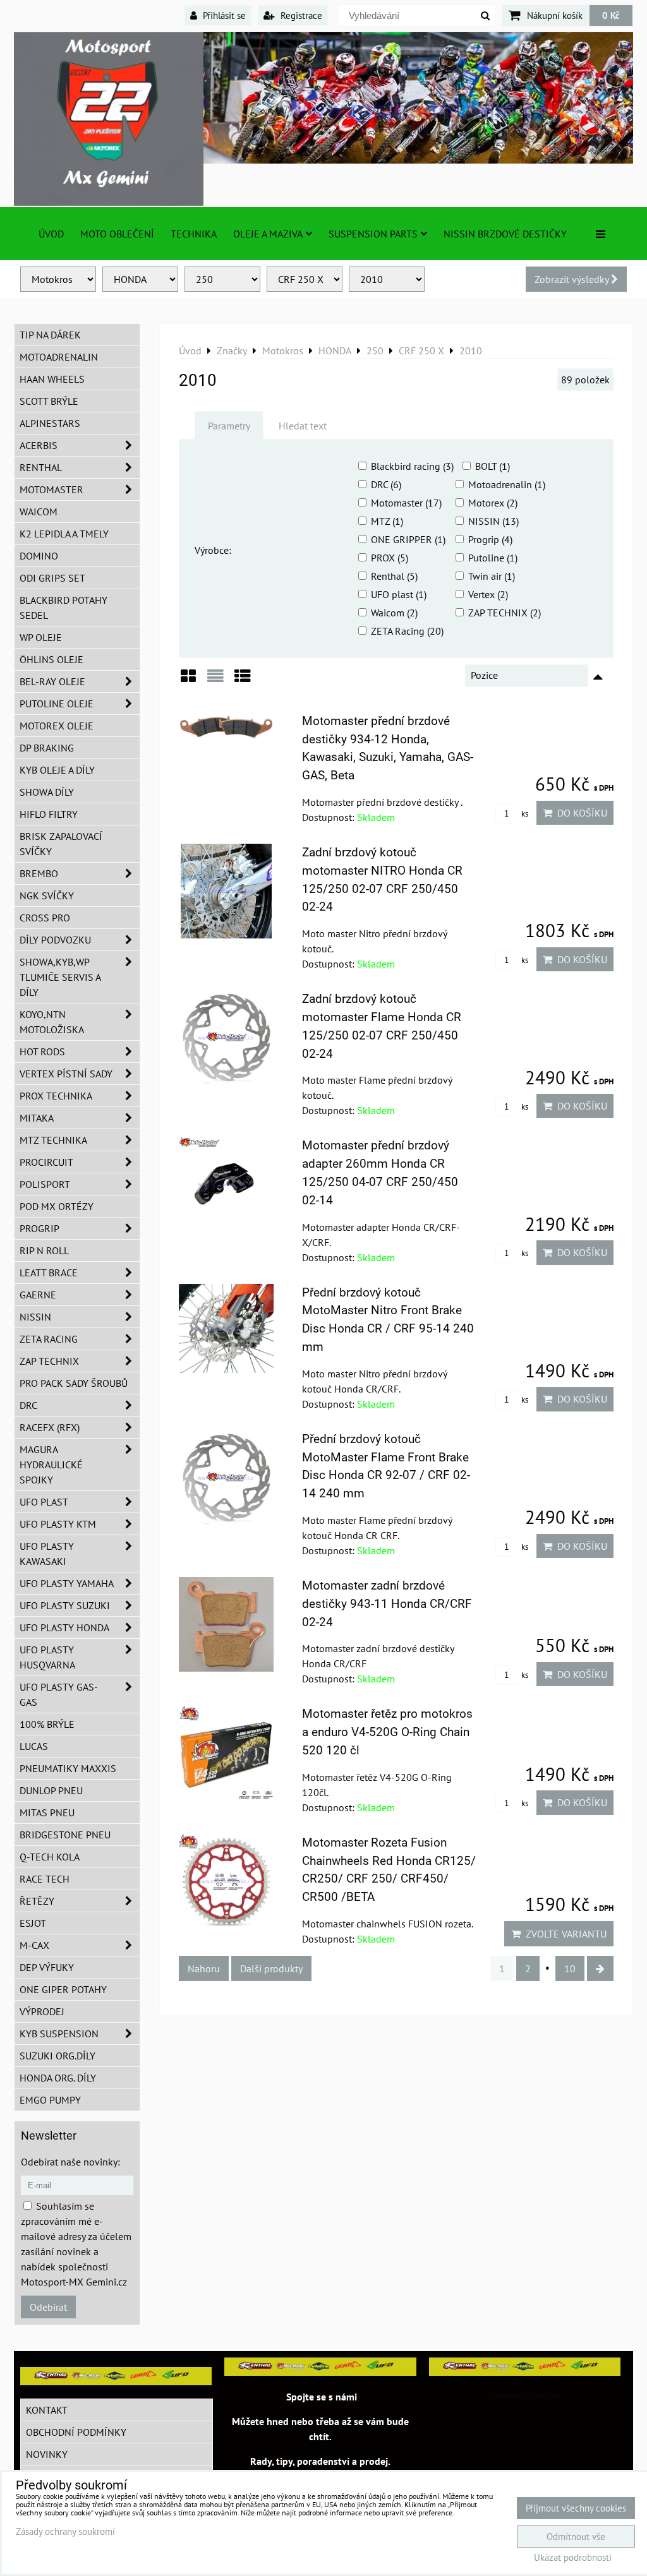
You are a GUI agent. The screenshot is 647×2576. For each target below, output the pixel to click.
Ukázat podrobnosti (573, 2558)
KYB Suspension (59, 2034)
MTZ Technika (53, 1140)
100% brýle (47, 1724)
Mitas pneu (47, 1812)
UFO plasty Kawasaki (47, 1554)
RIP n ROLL (44, 1250)
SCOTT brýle (49, 401)
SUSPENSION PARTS (373, 234)
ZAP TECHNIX (49, 1361)
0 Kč (611, 15)
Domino (39, 556)
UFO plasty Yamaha (67, 1583)
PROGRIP (39, 1228)
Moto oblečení (117, 234)
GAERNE (38, 1295)
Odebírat (48, 2307)
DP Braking (47, 748)
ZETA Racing (49, 1339)
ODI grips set (52, 578)
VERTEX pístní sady (66, 1074)
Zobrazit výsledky (573, 279)
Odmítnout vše (576, 2537)
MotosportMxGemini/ (524, 2395)
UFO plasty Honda (64, 1627)
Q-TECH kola (50, 1857)
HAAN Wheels (52, 379)
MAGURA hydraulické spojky (51, 1465)
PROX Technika (56, 1096)
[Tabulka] (243, 680)
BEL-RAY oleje (52, 681)
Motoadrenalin (59, 357)
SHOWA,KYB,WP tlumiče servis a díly (60, 977)
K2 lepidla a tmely (64, 534)
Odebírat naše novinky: (70, 2162)
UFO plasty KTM (58, 1524)
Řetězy (37, 1901)
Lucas (34, 1746)
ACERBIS (39, 445)
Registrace (300, 15)
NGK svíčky (47, 896)
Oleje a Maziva (268, 234)
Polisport (45, 1184)
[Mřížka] (188, 680)
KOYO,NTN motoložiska (52, 1022)
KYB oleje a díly (57, 770)
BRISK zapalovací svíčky (61, 844)
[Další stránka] (600, 1968)
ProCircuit (46, 1162)
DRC (28, 1405)
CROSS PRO (45, 918)
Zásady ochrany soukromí (65, 2531)
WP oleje (41, 637)
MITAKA (37, 1118)
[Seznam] (215, 680)
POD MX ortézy (57, 1206)
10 (570, 1968)
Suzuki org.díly (57, 2056)
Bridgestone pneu (65, 1835)
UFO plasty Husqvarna (47, 1657)
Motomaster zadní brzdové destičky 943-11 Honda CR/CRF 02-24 (387, 1604)
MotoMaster (51, 489)
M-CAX (34, 1945)
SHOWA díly (47, 792)
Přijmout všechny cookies (576, 2508)
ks (524, 814)
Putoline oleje (57, 704)
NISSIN (35, 1317)
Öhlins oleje (51, 659)
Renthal (41, 467)
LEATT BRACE (49, 1273)
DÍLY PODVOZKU (55, 940)
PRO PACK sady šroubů (74, 1383)
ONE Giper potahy (63, 1989)
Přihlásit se (223, 15)
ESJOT (33, 1923)
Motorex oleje (57, 726)
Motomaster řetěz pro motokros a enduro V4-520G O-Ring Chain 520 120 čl (387, 1732)
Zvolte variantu (564, 1934)
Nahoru (204, 1968)
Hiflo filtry (49, 814)
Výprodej (42, 2011)
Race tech (45, 1879)
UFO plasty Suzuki (65, 1605)
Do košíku (580, 813)
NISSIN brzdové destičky (505, 234)
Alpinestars (50, 423)
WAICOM (39, 512)
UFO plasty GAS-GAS (59, 1694)
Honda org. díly (58, 2078)
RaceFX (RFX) (50, 1427)
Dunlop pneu (51, 1790)
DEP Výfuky (47, 1967)
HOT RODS (42, 1051)
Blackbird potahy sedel (63, 608)
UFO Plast (44, 1502)
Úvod (51, 234)
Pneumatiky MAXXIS (68, 1768)
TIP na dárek (50, 335)
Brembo (39, 873)
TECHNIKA (194, 234)
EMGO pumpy (50, 2100)
